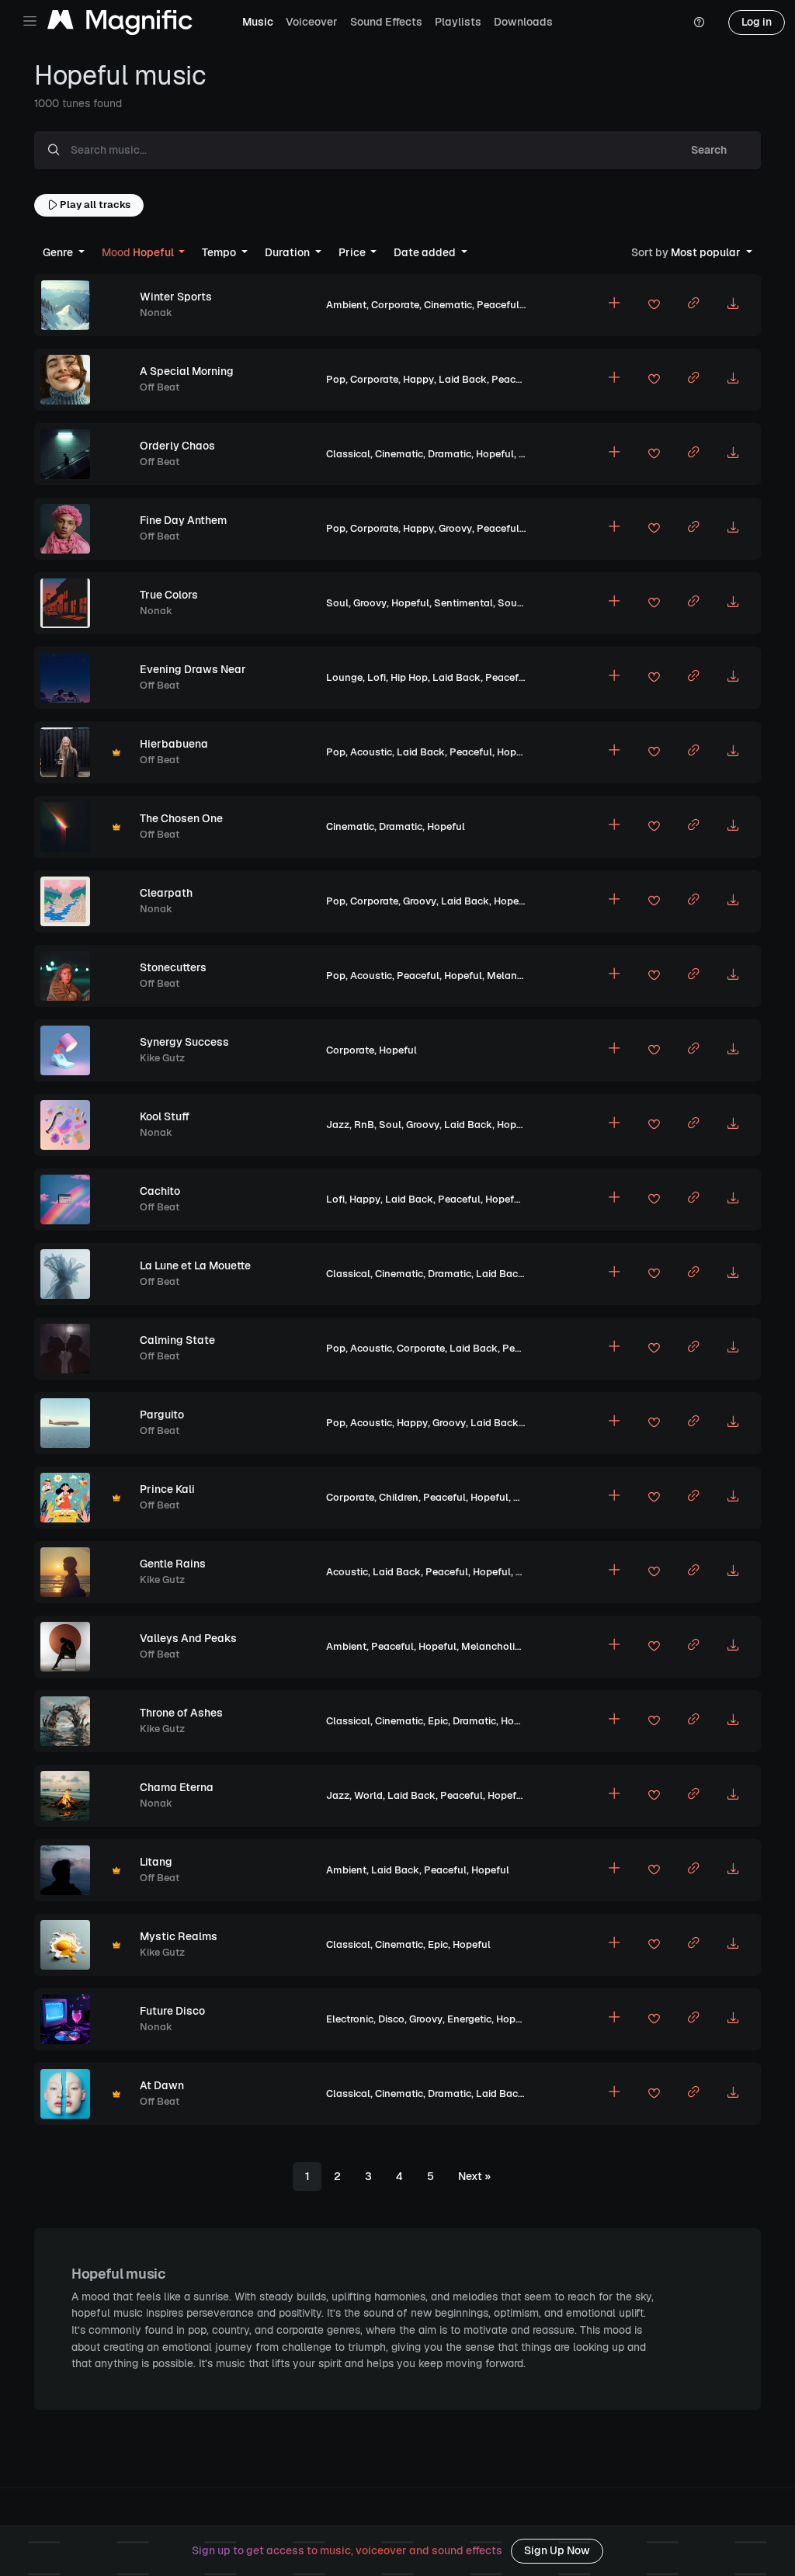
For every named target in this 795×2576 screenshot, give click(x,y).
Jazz (338, 1125)
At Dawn (162, 2085)
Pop (336, 379)
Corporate (395, 305)
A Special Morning (187, 371)
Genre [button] (59, 252)
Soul (337, 603)
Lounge (344, 677)
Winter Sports (176, 297)
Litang (156, 1862)
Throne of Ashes (181, 1713)
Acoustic (371, 752)
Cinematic (448, 305)
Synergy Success (184, 1042)
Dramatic (450, 454)
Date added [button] (426, 252)
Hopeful (495, 454)
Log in (757, 22)
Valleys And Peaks (188, 1638)
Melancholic (516, 976)
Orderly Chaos (177, 446)
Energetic (469, 2019)
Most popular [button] (687, 252)
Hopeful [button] (139, 252)
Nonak (156, 312)
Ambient (346, 305)
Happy (418, 379)
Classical (348, 454)
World (368, 1795)
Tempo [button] (220, 252)
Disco (391, 2019)
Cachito (160, 1191)
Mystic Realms (179, 1936)
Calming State (177, 1340)
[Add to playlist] (614, 305)
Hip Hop (409, 677)
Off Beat (160, 387)
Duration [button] (288, 252)
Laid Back (463, 379)
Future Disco (172, 2011)
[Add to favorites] (654, 307)
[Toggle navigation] (30, 21)
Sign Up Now (557, 2550)
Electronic (350, 2019)
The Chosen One (181, 818)
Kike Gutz (162, 1058)
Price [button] (353, 252)
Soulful (516, 603)
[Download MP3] (733, 305)
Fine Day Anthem (183, 520)
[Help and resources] (699, 23)
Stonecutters (173, 967)
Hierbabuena (174, 744)
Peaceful (498, 305)
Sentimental (463, 603)
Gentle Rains (173, 1564)
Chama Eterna (177, 1787)
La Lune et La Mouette (195, 1265)
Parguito (162, 1415)
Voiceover (312, 22)
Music (258, 22)
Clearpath (166, 893)
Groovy (455, 528)
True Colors (169, 595)
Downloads (523, 22)
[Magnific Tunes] (120, 23)
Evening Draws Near (193, 669)
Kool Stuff (165, 1116)
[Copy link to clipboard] (693, 305)
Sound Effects (386, 22)
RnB (364, 1125)
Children (399, 1497)
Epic (438, 1721)
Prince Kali (167, 1489)
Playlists (458, 22)
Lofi (377, 677)
